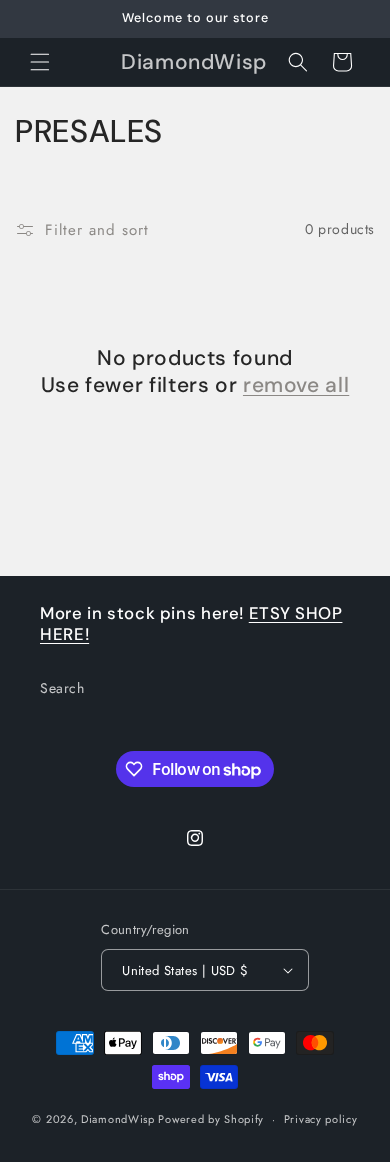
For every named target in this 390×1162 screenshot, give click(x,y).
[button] (40, 62)
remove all (296, 385)
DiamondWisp (118, 1119)
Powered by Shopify (211, 1119)
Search (62, 688)
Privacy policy (321, 1119)
